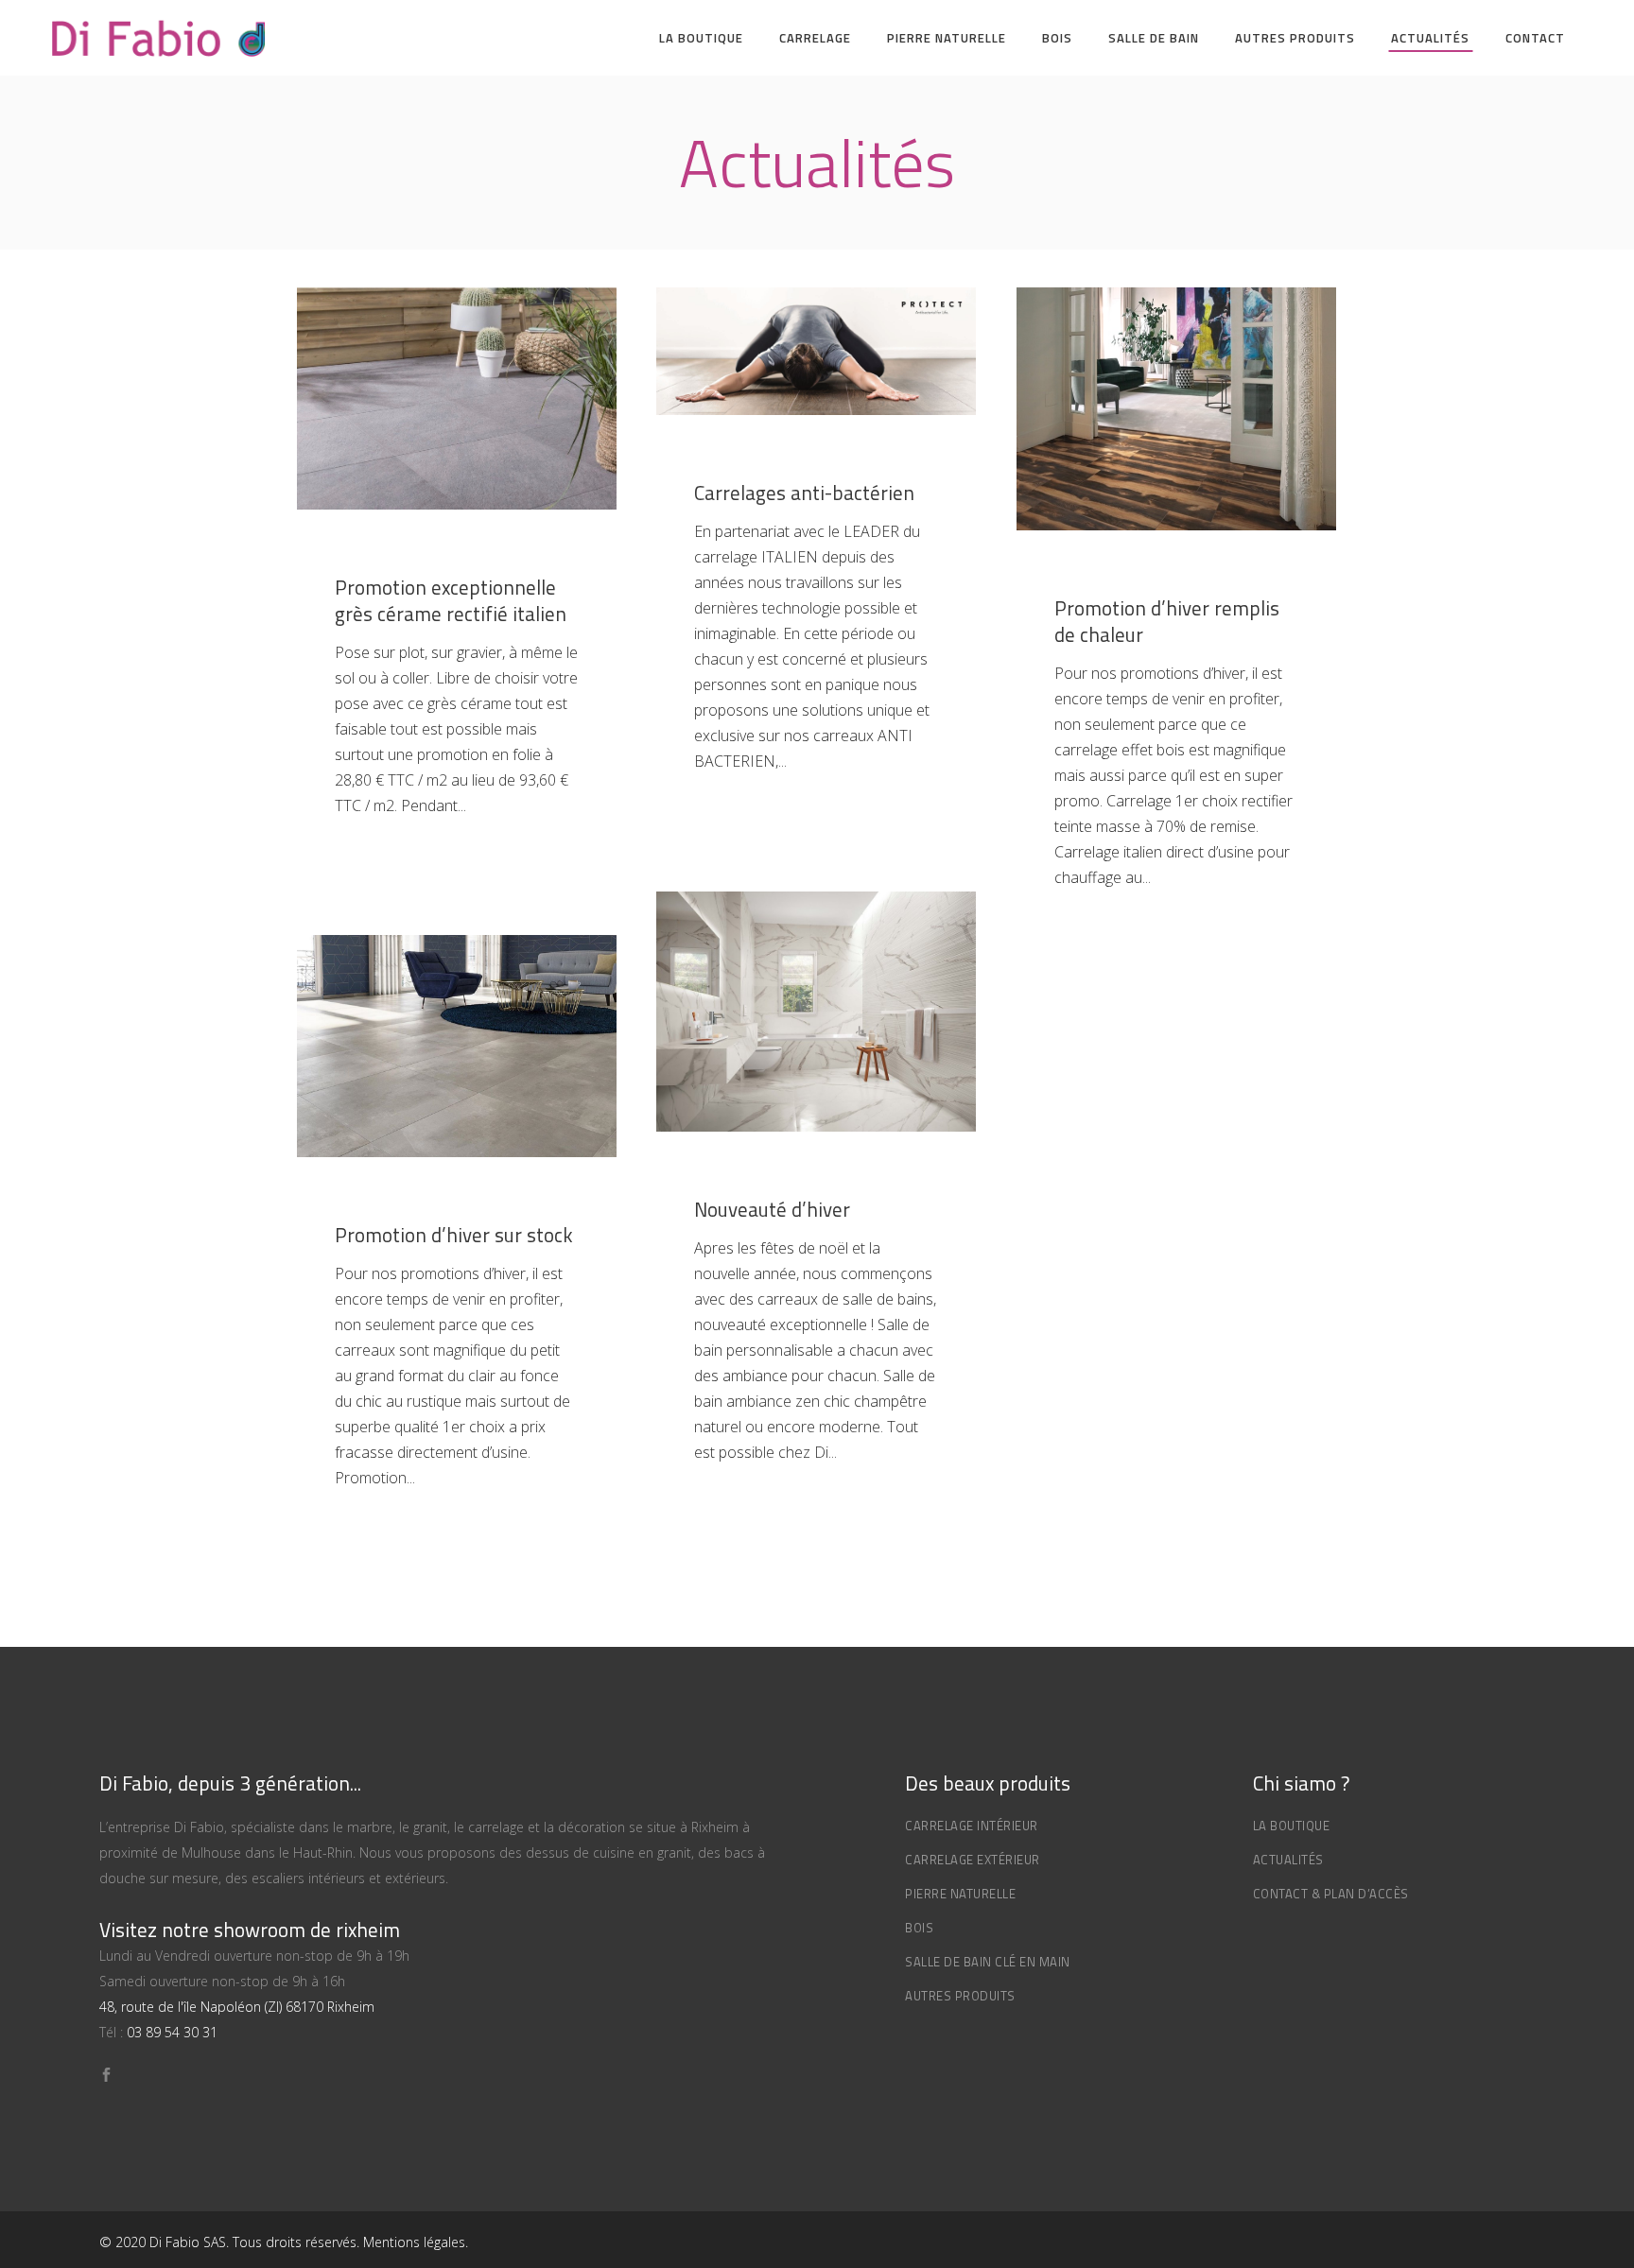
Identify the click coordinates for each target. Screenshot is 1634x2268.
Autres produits (960, 1996)
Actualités (1288, 1860)
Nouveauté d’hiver (772, 1209)
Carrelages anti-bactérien (804, 493)
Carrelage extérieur (973, 1860)
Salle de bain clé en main (988, 1962)
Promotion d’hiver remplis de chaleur (1167, 621)
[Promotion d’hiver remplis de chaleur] (1176, 409)
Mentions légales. (416, 2242)
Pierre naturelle (960, 1894)
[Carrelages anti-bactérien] (816, 351)
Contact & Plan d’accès (1331, 1894)
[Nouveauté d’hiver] (816, 1012)
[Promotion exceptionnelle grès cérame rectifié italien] (457, 398)
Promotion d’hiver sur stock (454, 1235)
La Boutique (1292, 1826)
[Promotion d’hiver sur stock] (457, 1046)
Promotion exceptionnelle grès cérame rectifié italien (451, 600)
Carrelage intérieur (972, 1826)
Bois (919, 1928)
